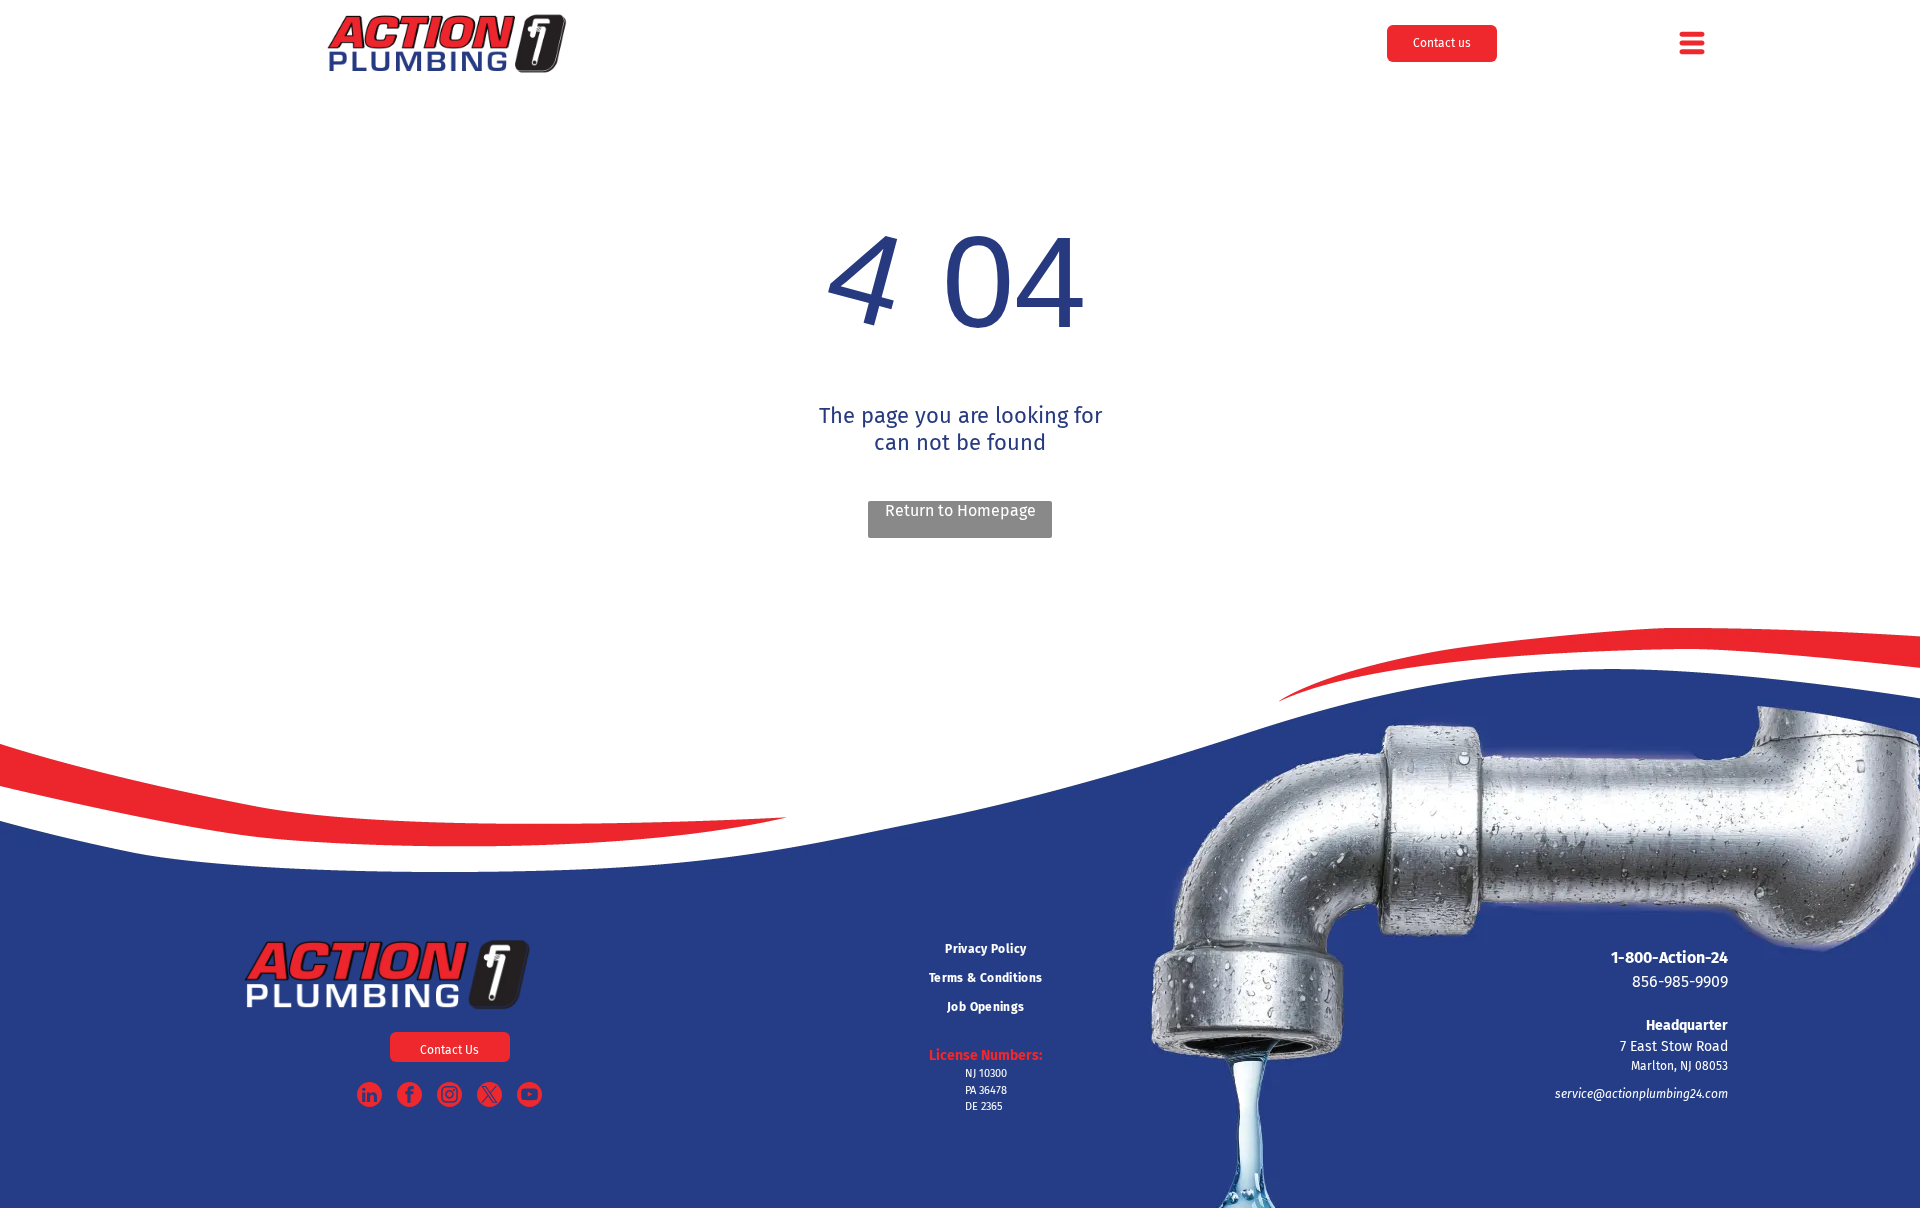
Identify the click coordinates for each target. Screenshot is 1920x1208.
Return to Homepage (960, 510)
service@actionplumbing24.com (1641, 1094)
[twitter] (489, 1097)
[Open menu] (1692, 43)
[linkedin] (369, 1097)
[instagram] (449, 1097)
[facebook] (409, 1097)
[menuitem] (985, 949)
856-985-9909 (1680, 981)
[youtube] (529, 1097)
